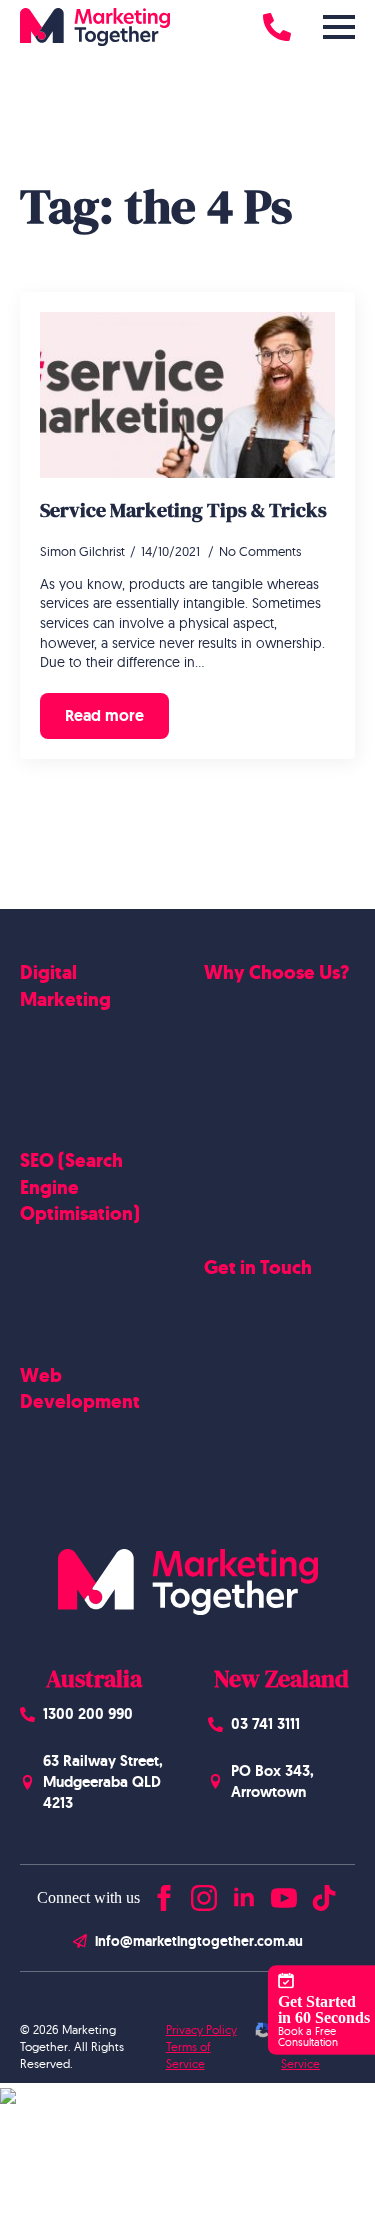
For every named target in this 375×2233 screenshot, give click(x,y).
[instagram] (204, 1893)
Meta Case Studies (261, 1136)
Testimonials (242, 1167)
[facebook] (164, 1893)
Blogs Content (65, 1279)
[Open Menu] (339, 27)
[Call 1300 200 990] (277, 27)
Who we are (242, 1041)
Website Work (249, 1073)
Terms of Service (188, 2055)
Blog (218, 1400)
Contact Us (238, 1337)
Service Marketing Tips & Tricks (183, 510)
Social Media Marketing (93, 1064)
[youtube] (284, 1893)
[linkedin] (244, 1893)
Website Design (69, 1435)
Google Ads (57, 1032)
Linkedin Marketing (80, 1095)
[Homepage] (95, 27)
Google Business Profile (94, 1310)
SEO (32, 1247)
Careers (228, 1368)
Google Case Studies (269, 1104)
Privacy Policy (201, 2029)
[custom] (324, 1893)
